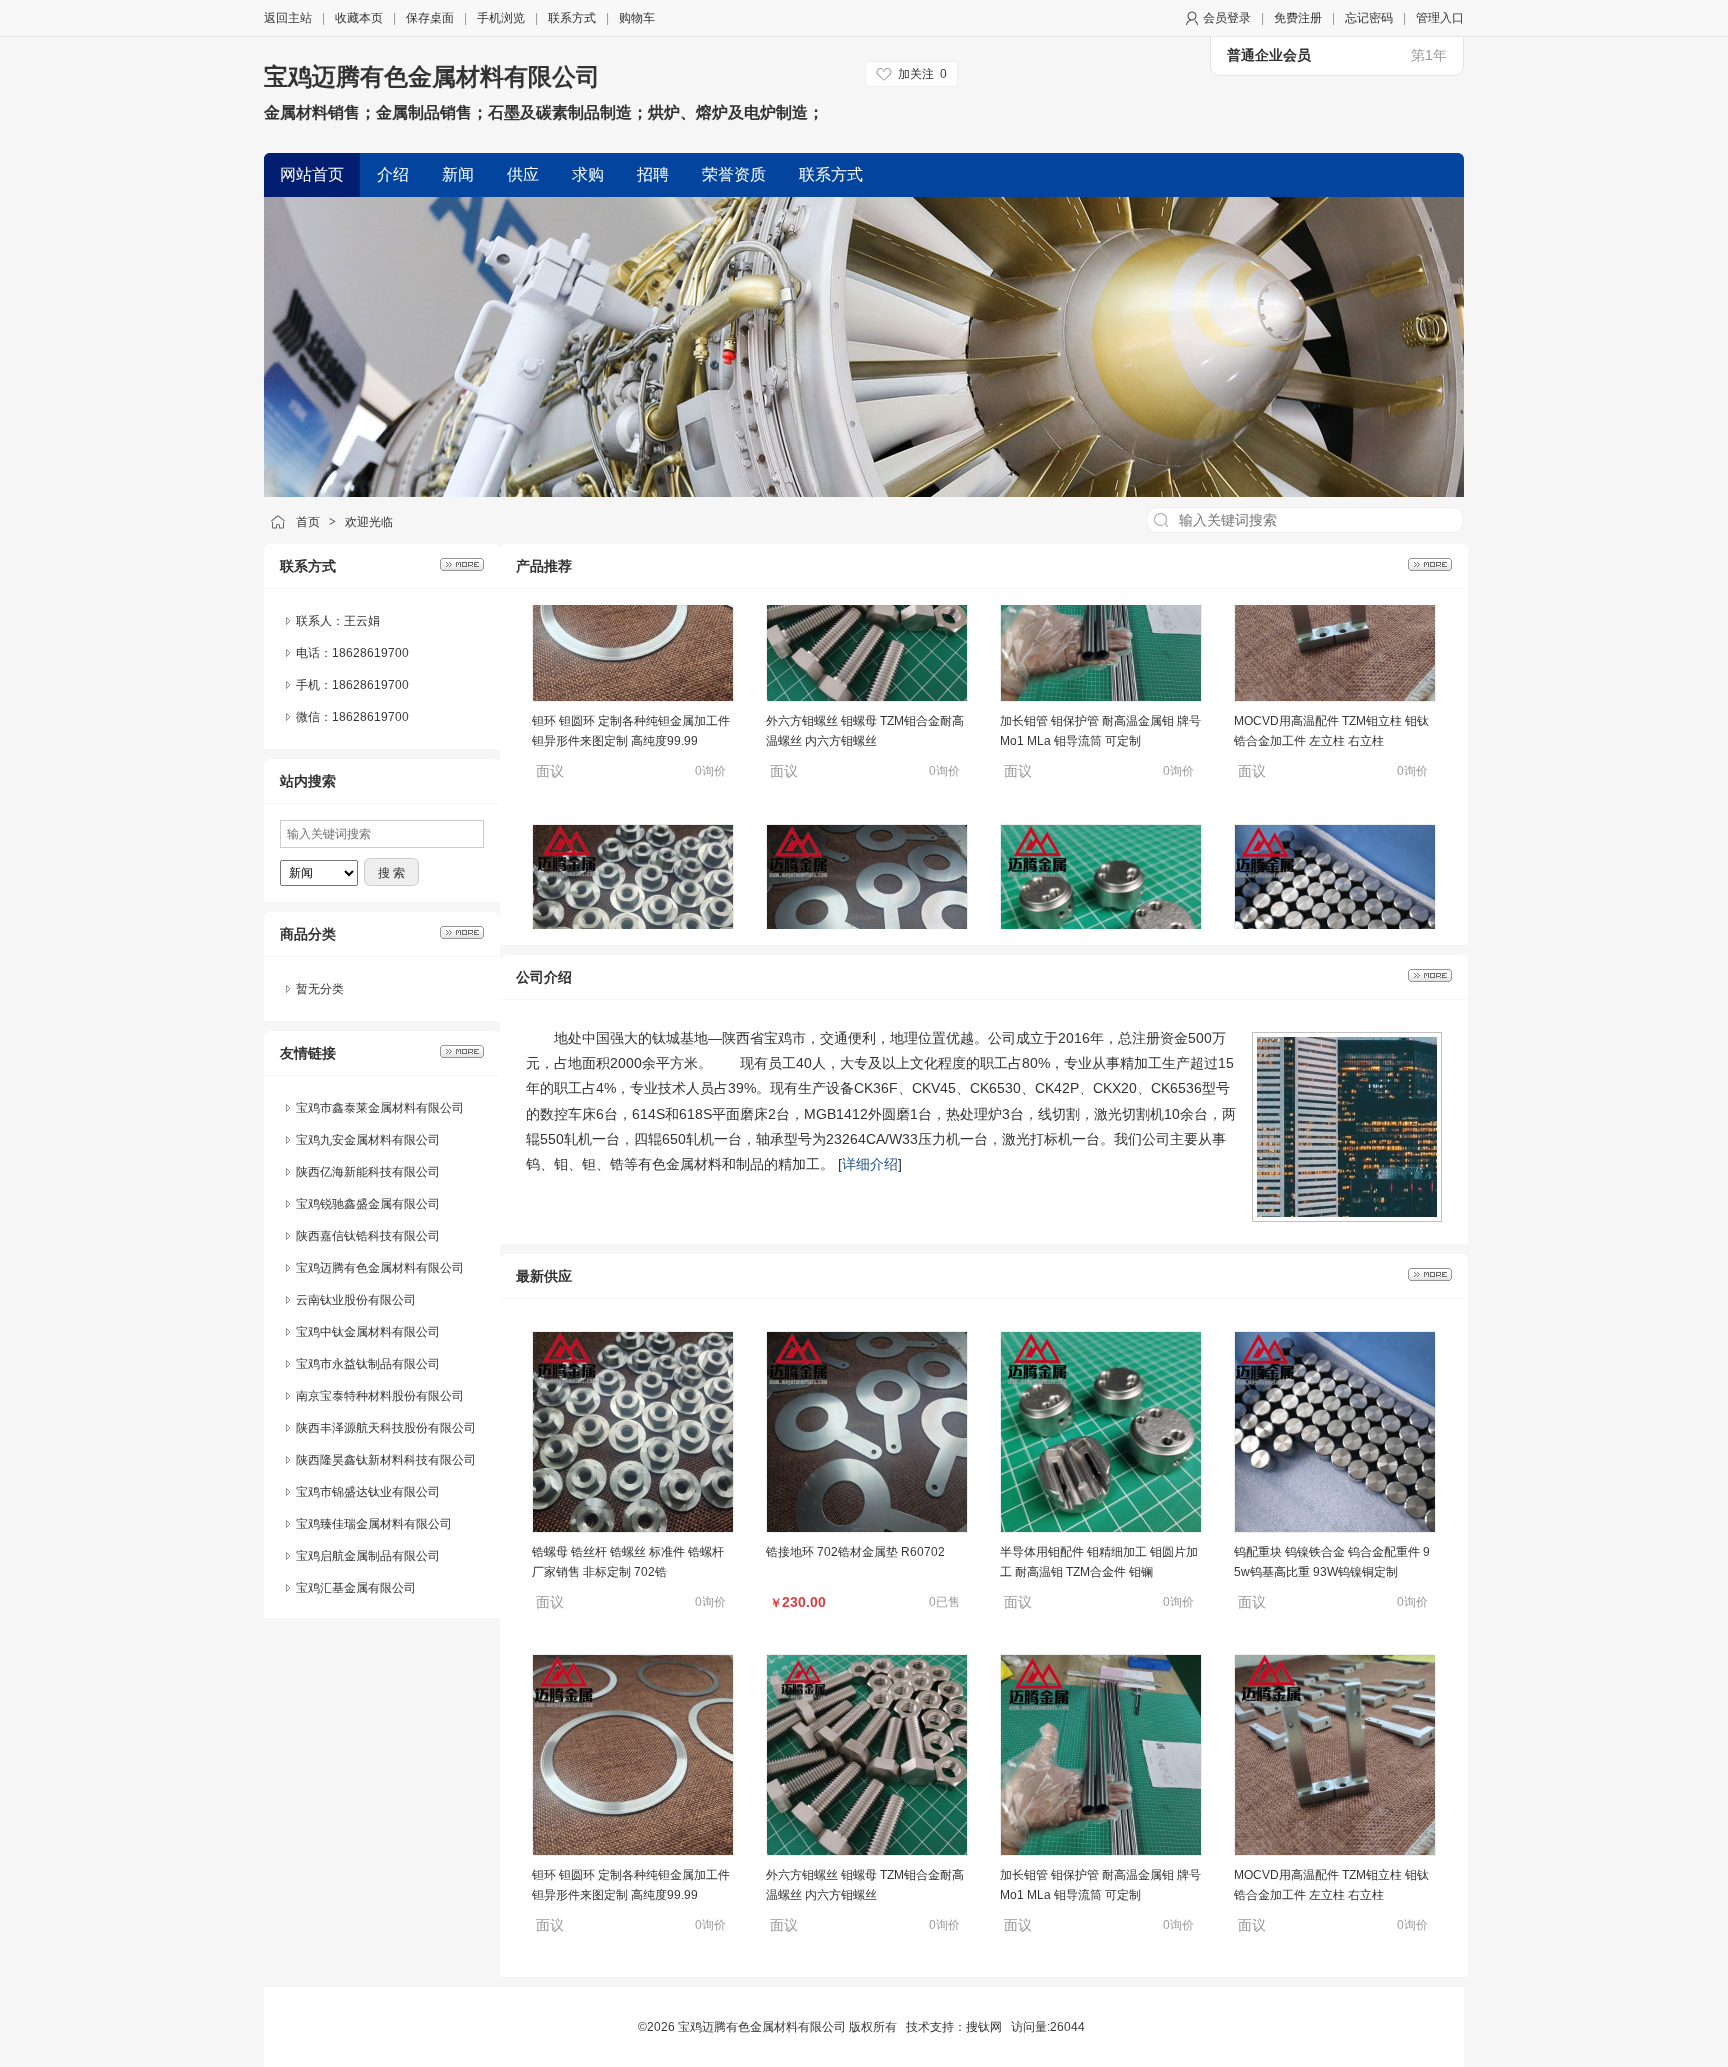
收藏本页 (359, 18)
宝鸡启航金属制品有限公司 (368, 1524)
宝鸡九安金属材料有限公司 (368, 1108)
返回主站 (288, 18)
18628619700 (370, 717)
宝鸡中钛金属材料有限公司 (368, 1300)
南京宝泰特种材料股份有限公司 (380, 1364)
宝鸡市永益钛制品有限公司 (368, 1332)
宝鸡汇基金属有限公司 (356, 1556)
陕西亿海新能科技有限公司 (368, 1140)
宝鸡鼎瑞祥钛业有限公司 (362, 1588)
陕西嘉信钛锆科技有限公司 (368, 1204)
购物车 (637, 18)
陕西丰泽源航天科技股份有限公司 (386, 1396)
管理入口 (1440, 18)
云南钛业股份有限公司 (356, 1268)
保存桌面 (430, 18)
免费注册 (1298, 18)
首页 (308, 522)
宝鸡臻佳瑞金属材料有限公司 (374, 1492)
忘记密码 (1369, 18)
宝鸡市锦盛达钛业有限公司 (368, 1460)
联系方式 (572, 18)
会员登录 (1227, 18)
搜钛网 (984, 2027)
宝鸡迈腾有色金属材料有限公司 (432, 76)
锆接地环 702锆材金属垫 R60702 (855, 916)
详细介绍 (870, 1164)
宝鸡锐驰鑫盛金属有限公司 (368, 1172)
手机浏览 (501, 18)
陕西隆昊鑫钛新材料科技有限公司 (386, 1428)
